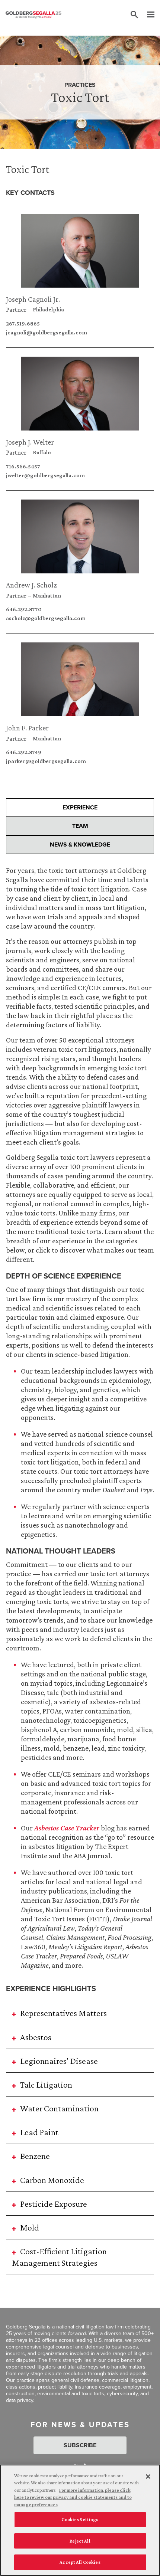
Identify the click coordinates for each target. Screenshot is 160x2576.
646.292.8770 (24, 609)
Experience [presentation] (80, 807)
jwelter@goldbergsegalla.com (45, 475)
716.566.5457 (23, 467)
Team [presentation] (80, 826)
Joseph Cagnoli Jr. (33, 299)
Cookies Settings (80, 2519)
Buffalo (42, 452)
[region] (80, 2520)
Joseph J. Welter (30, 442)
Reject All (80, 2541)
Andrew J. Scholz (31, 585)
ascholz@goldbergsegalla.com (46, 618)
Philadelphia (48, 310)
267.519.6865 (23, 324)
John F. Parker (27, 728)
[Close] (148, 2477)
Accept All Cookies (80, 2562)
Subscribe (80, 2445)
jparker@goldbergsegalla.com (46, 761)
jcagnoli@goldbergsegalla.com (47, 333)
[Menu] (147, 15)
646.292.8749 (24, 752)
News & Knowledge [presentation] (80, 845)
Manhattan (47, 596)
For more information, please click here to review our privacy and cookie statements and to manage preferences (73, 2497)
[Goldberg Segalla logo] (33, 15)
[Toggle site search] (134, 15)
